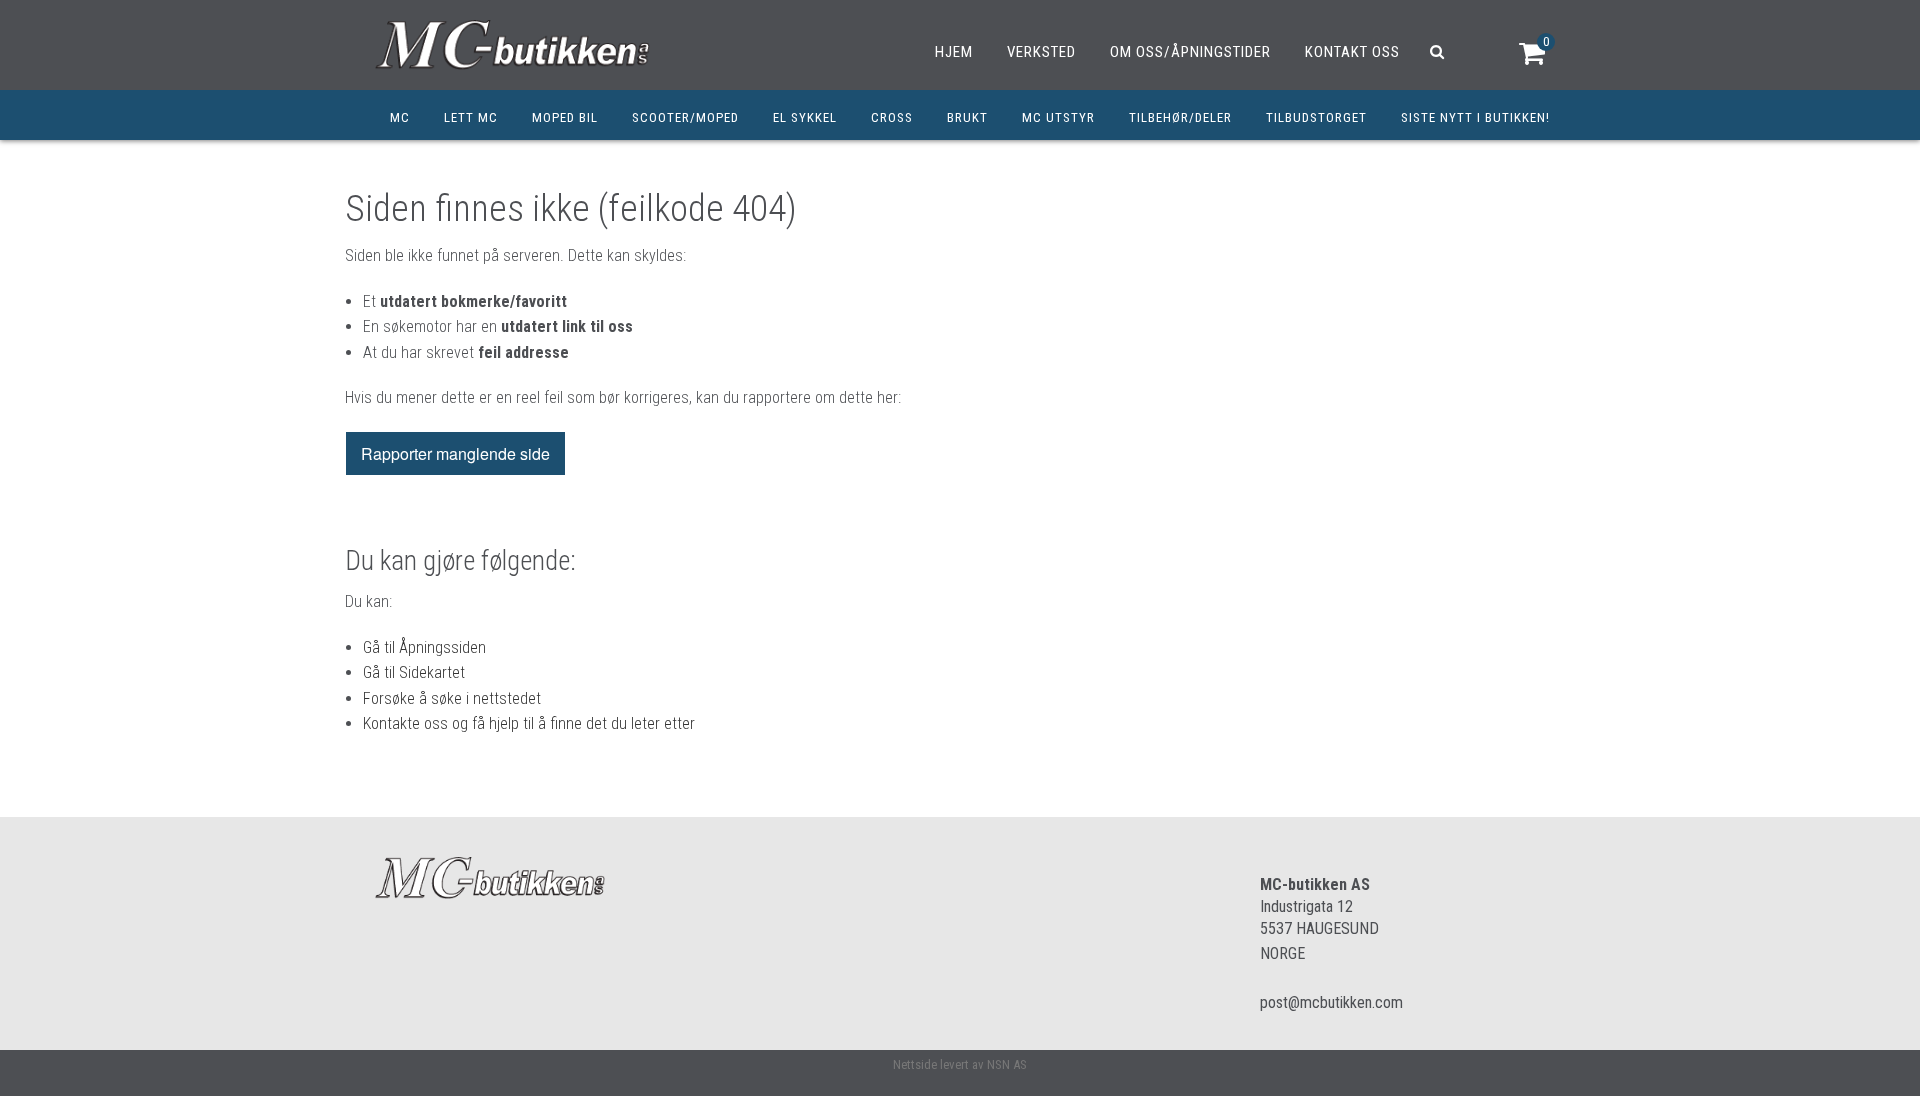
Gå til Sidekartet (414, 672)
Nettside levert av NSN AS (960, 1064)
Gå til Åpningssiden (424, 647)
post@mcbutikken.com (1331, 1002)
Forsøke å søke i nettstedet (452, 698)
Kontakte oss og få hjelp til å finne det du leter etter (529, 723)
